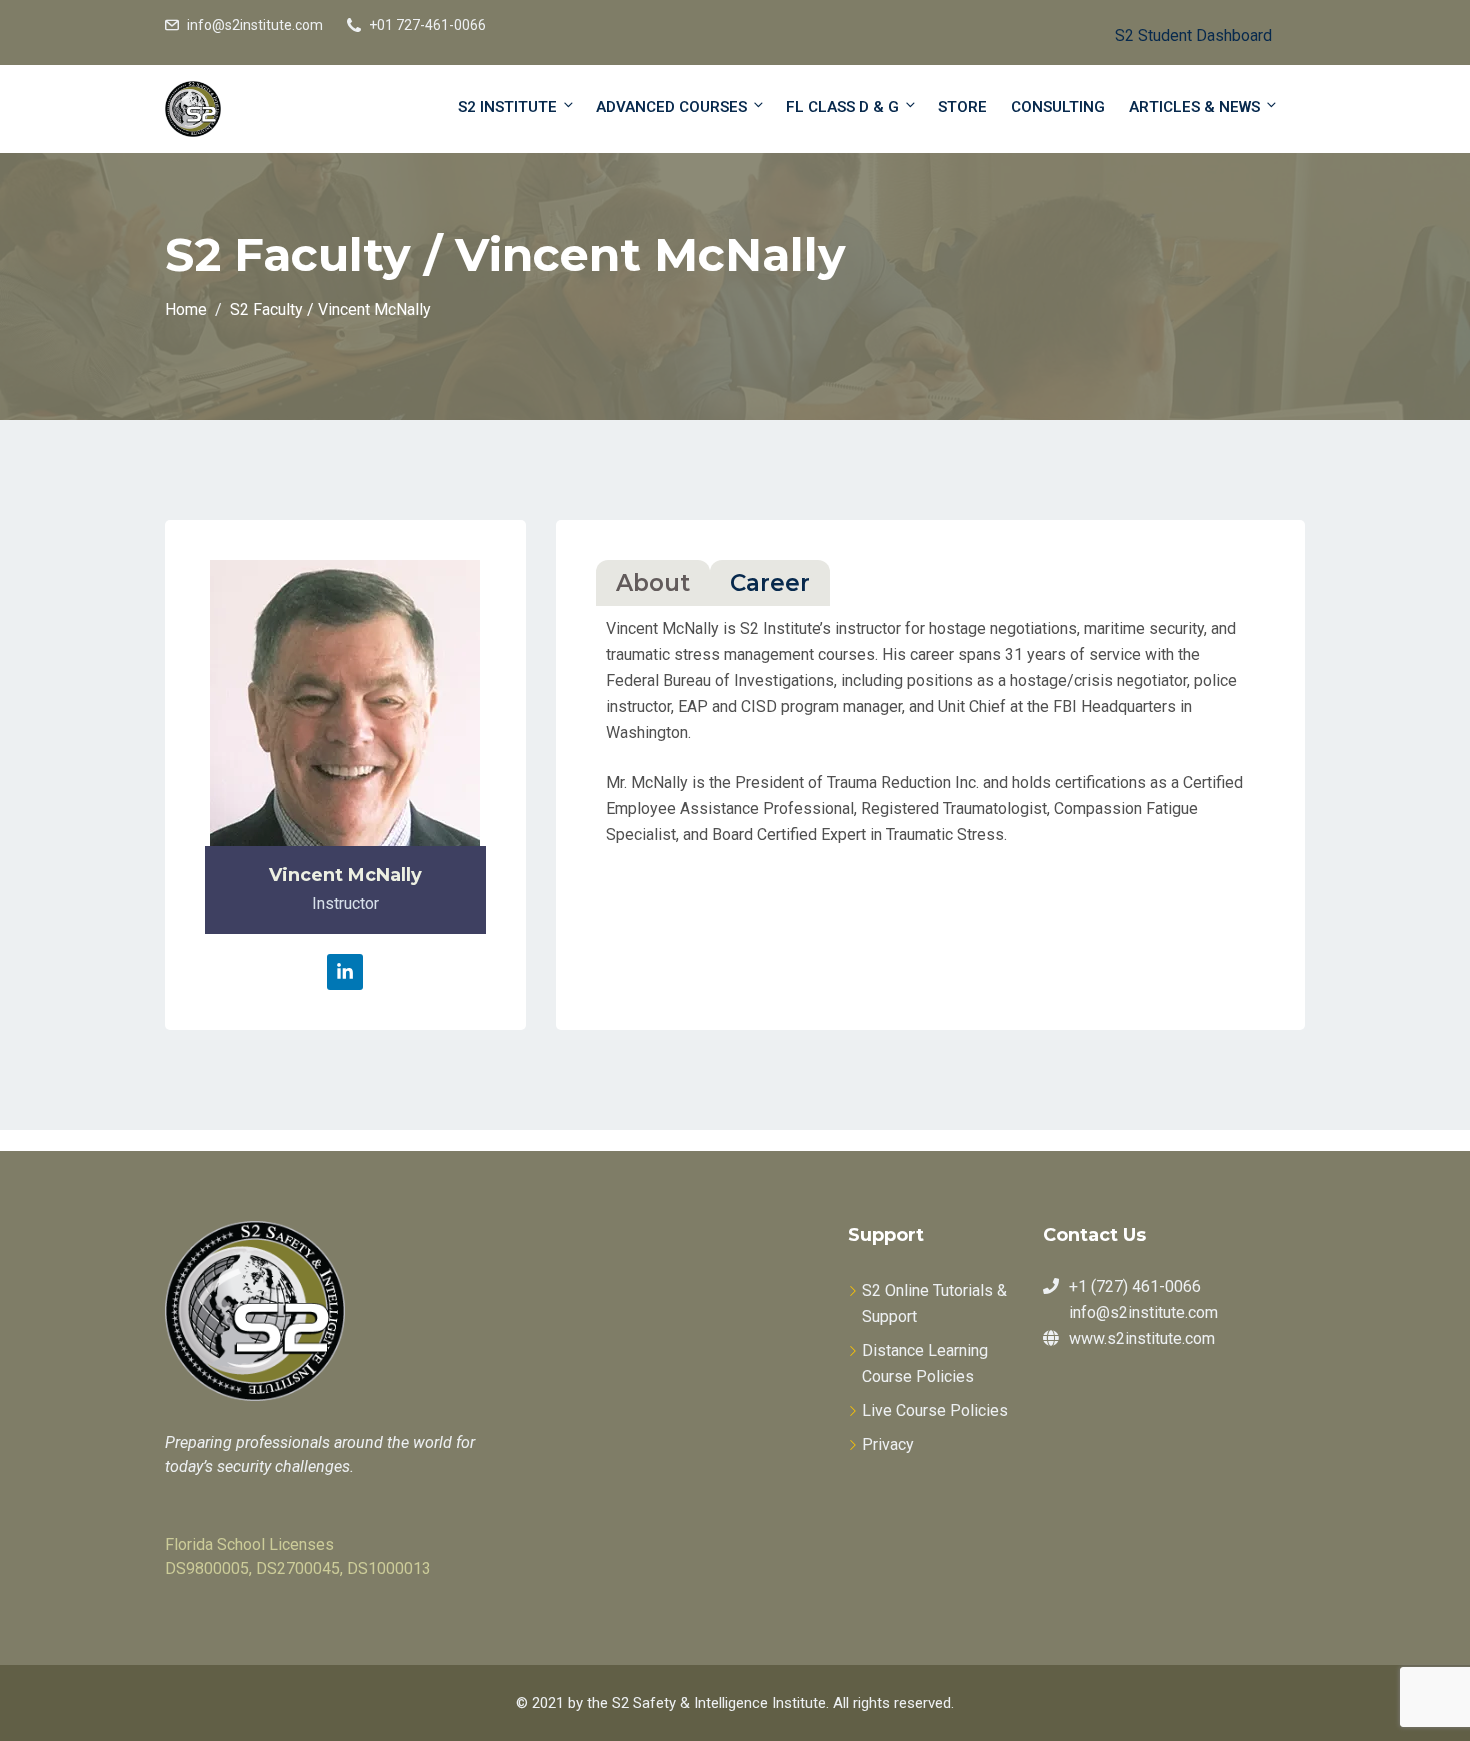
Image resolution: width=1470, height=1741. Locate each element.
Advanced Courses (671, 107)
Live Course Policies (935, 1410)
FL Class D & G (842, 107)
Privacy (888, 1444)
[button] (1177, 32)
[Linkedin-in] (345, 972)
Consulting (1058, 107)
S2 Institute (507, 107)
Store (962, 107)
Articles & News (1194, 107)
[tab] (653, 583)
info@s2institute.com (255, 25)
